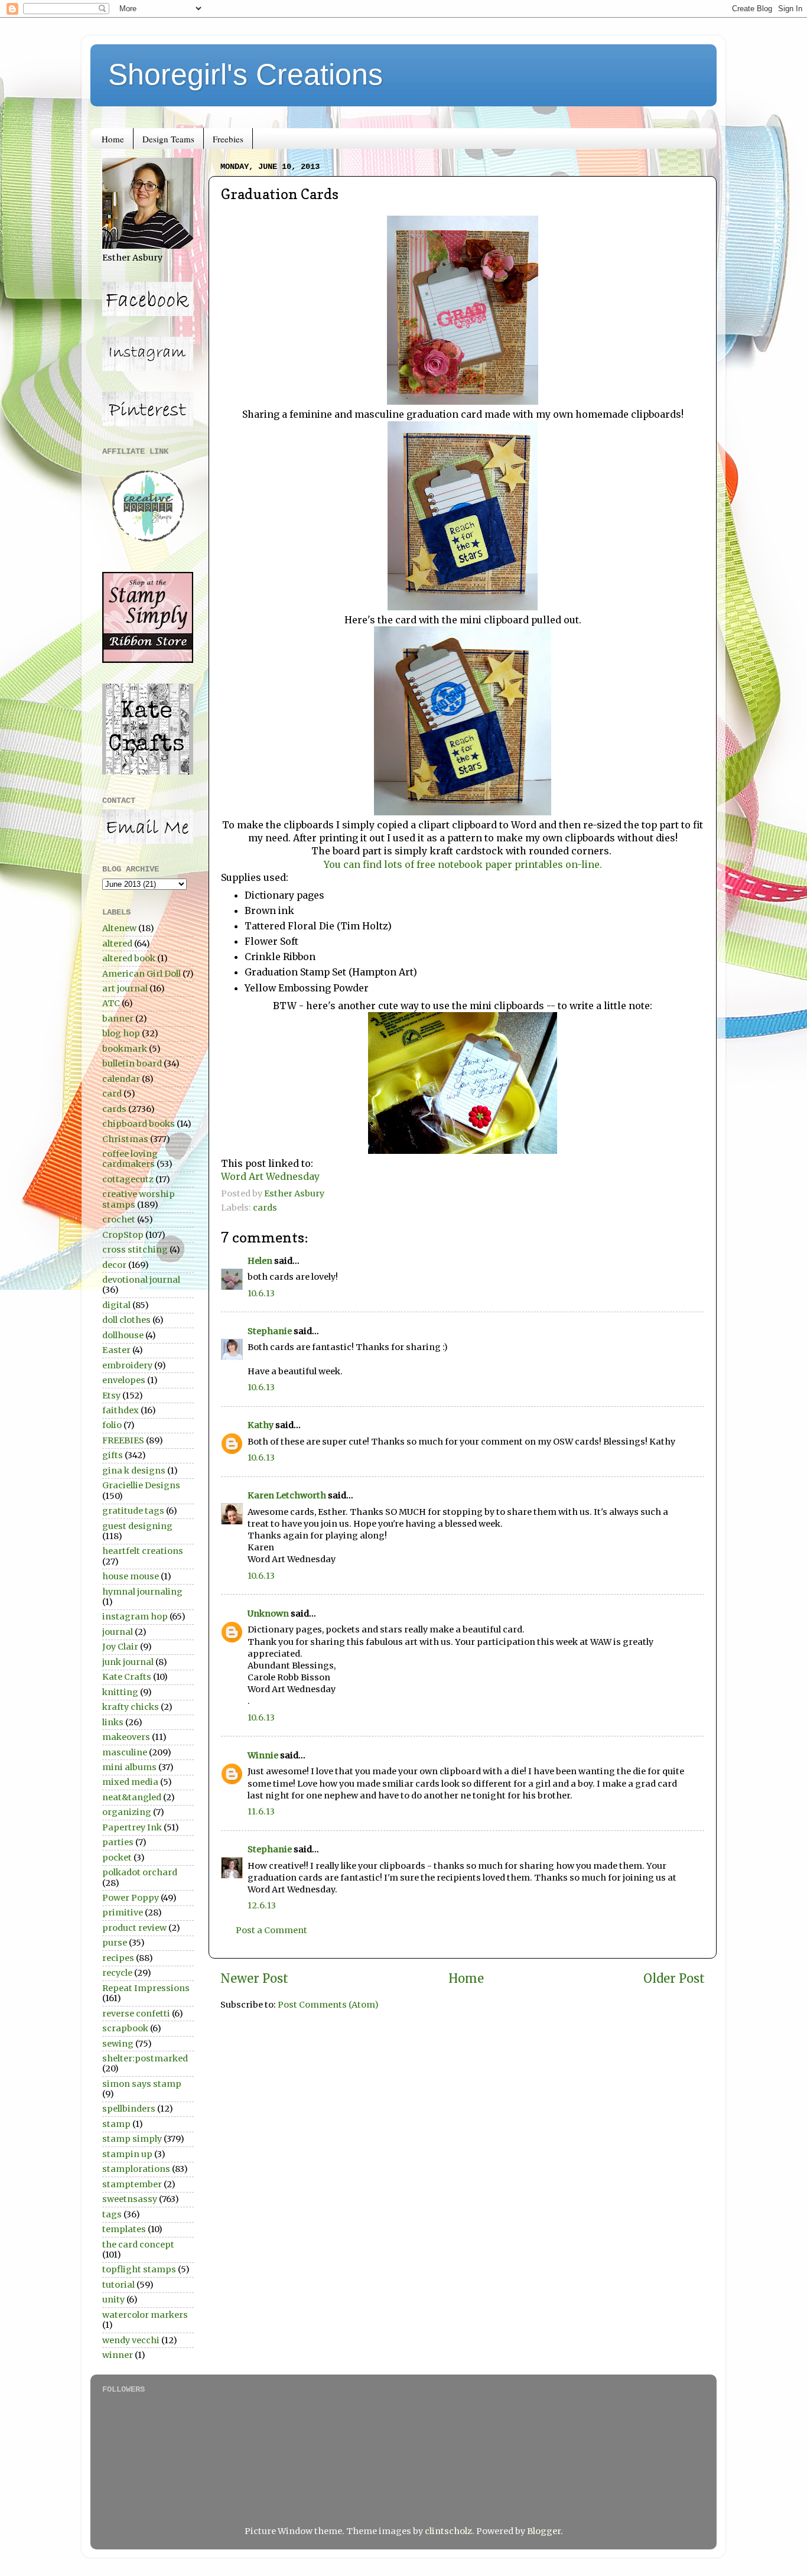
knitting (120, 1692)
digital (116, 1305)
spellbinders (129, 2109)
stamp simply (132, 2139)
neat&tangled (132, 1797)
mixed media (130, 1782)
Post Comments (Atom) (328, 2005)
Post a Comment (271, 1930)
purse (115, 1943)
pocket (117, 1858)
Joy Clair (120, 1647)
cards (265, 1208)
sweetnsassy (130, 2199)
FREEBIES (123, 1440)
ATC (111, 1003)
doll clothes (126, 1320)
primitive (123, 1913)
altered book (129, 958)
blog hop (121, 1033)
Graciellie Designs (141, 1485)
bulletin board (132, 1063)
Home (113, 139)
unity (113, 2299)
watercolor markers (145, 2315)
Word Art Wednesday (270, 1176)
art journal (125, 988)
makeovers (126, 1737)
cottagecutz (128, 1179)
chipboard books (139, 1124)
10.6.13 (261, 1293)
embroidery (127, 1365)
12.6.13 (262, 1905)
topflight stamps (139, 2269)
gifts (113, 1455)
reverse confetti (136, 2014)
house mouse (131, 1576)
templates (124, 2229)
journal (118, 1632)
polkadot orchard (140, 1872)
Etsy (111, 1396)
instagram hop (135, 1616)
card (112, 1094)
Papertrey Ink (132, 1827)
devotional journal (141, 1280)
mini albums (129, 1767)
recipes (118, 1958)
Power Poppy (131, 1898)
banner (118, 1019)
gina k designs (134, 1471)
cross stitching (135, 1250)
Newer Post (254, 1979)
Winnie (263, 1755)
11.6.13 (261, 1811)
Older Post (674, 1979)
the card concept (138, 2245)
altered (117, 944)
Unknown (268, 1614)
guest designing (137, 1526)
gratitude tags (133, 1511)
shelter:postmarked (145, 2058)
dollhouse (123, 1335)
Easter (116, 1350)
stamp (116, 2124)
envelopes (124, 1380)
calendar (121, 1079)
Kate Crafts (127, 1677)
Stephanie (270, 1331)
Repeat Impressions (146, 1988)
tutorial (118, 2285)
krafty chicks (131, 1707)
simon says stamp (142, 2084)
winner (118, 2355)
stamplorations (136, 2169)
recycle (117, 1973)
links (113, 1722)
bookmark (125, 1049)
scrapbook (125, 2028)
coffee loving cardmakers (130, 1159)
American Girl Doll (141, 974)
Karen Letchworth (287, 1495)
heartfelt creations (143, 1551)
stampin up (127, 2154)
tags (112, 2214)
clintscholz (448, 2531)
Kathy (261, 1425)
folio (112, 1425)
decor (114, 1265)
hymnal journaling (142, 1592)
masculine (125, 1752)
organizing (127, 1812)
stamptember (132, 2184)
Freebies (228, 139)
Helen (260, 1261)
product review (134, 1928)
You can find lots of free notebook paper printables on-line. (463, 864)
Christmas (125, 1139)
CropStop (123, 1235)
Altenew (119, 928)
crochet (119, 1219)
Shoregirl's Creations (245, 74)
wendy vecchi (131, 2340)
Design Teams (168, 139)
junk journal (128, 1662)
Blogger (544, 2531)
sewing (118, 2044)
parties (118, 1842)
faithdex (121, 1410)
